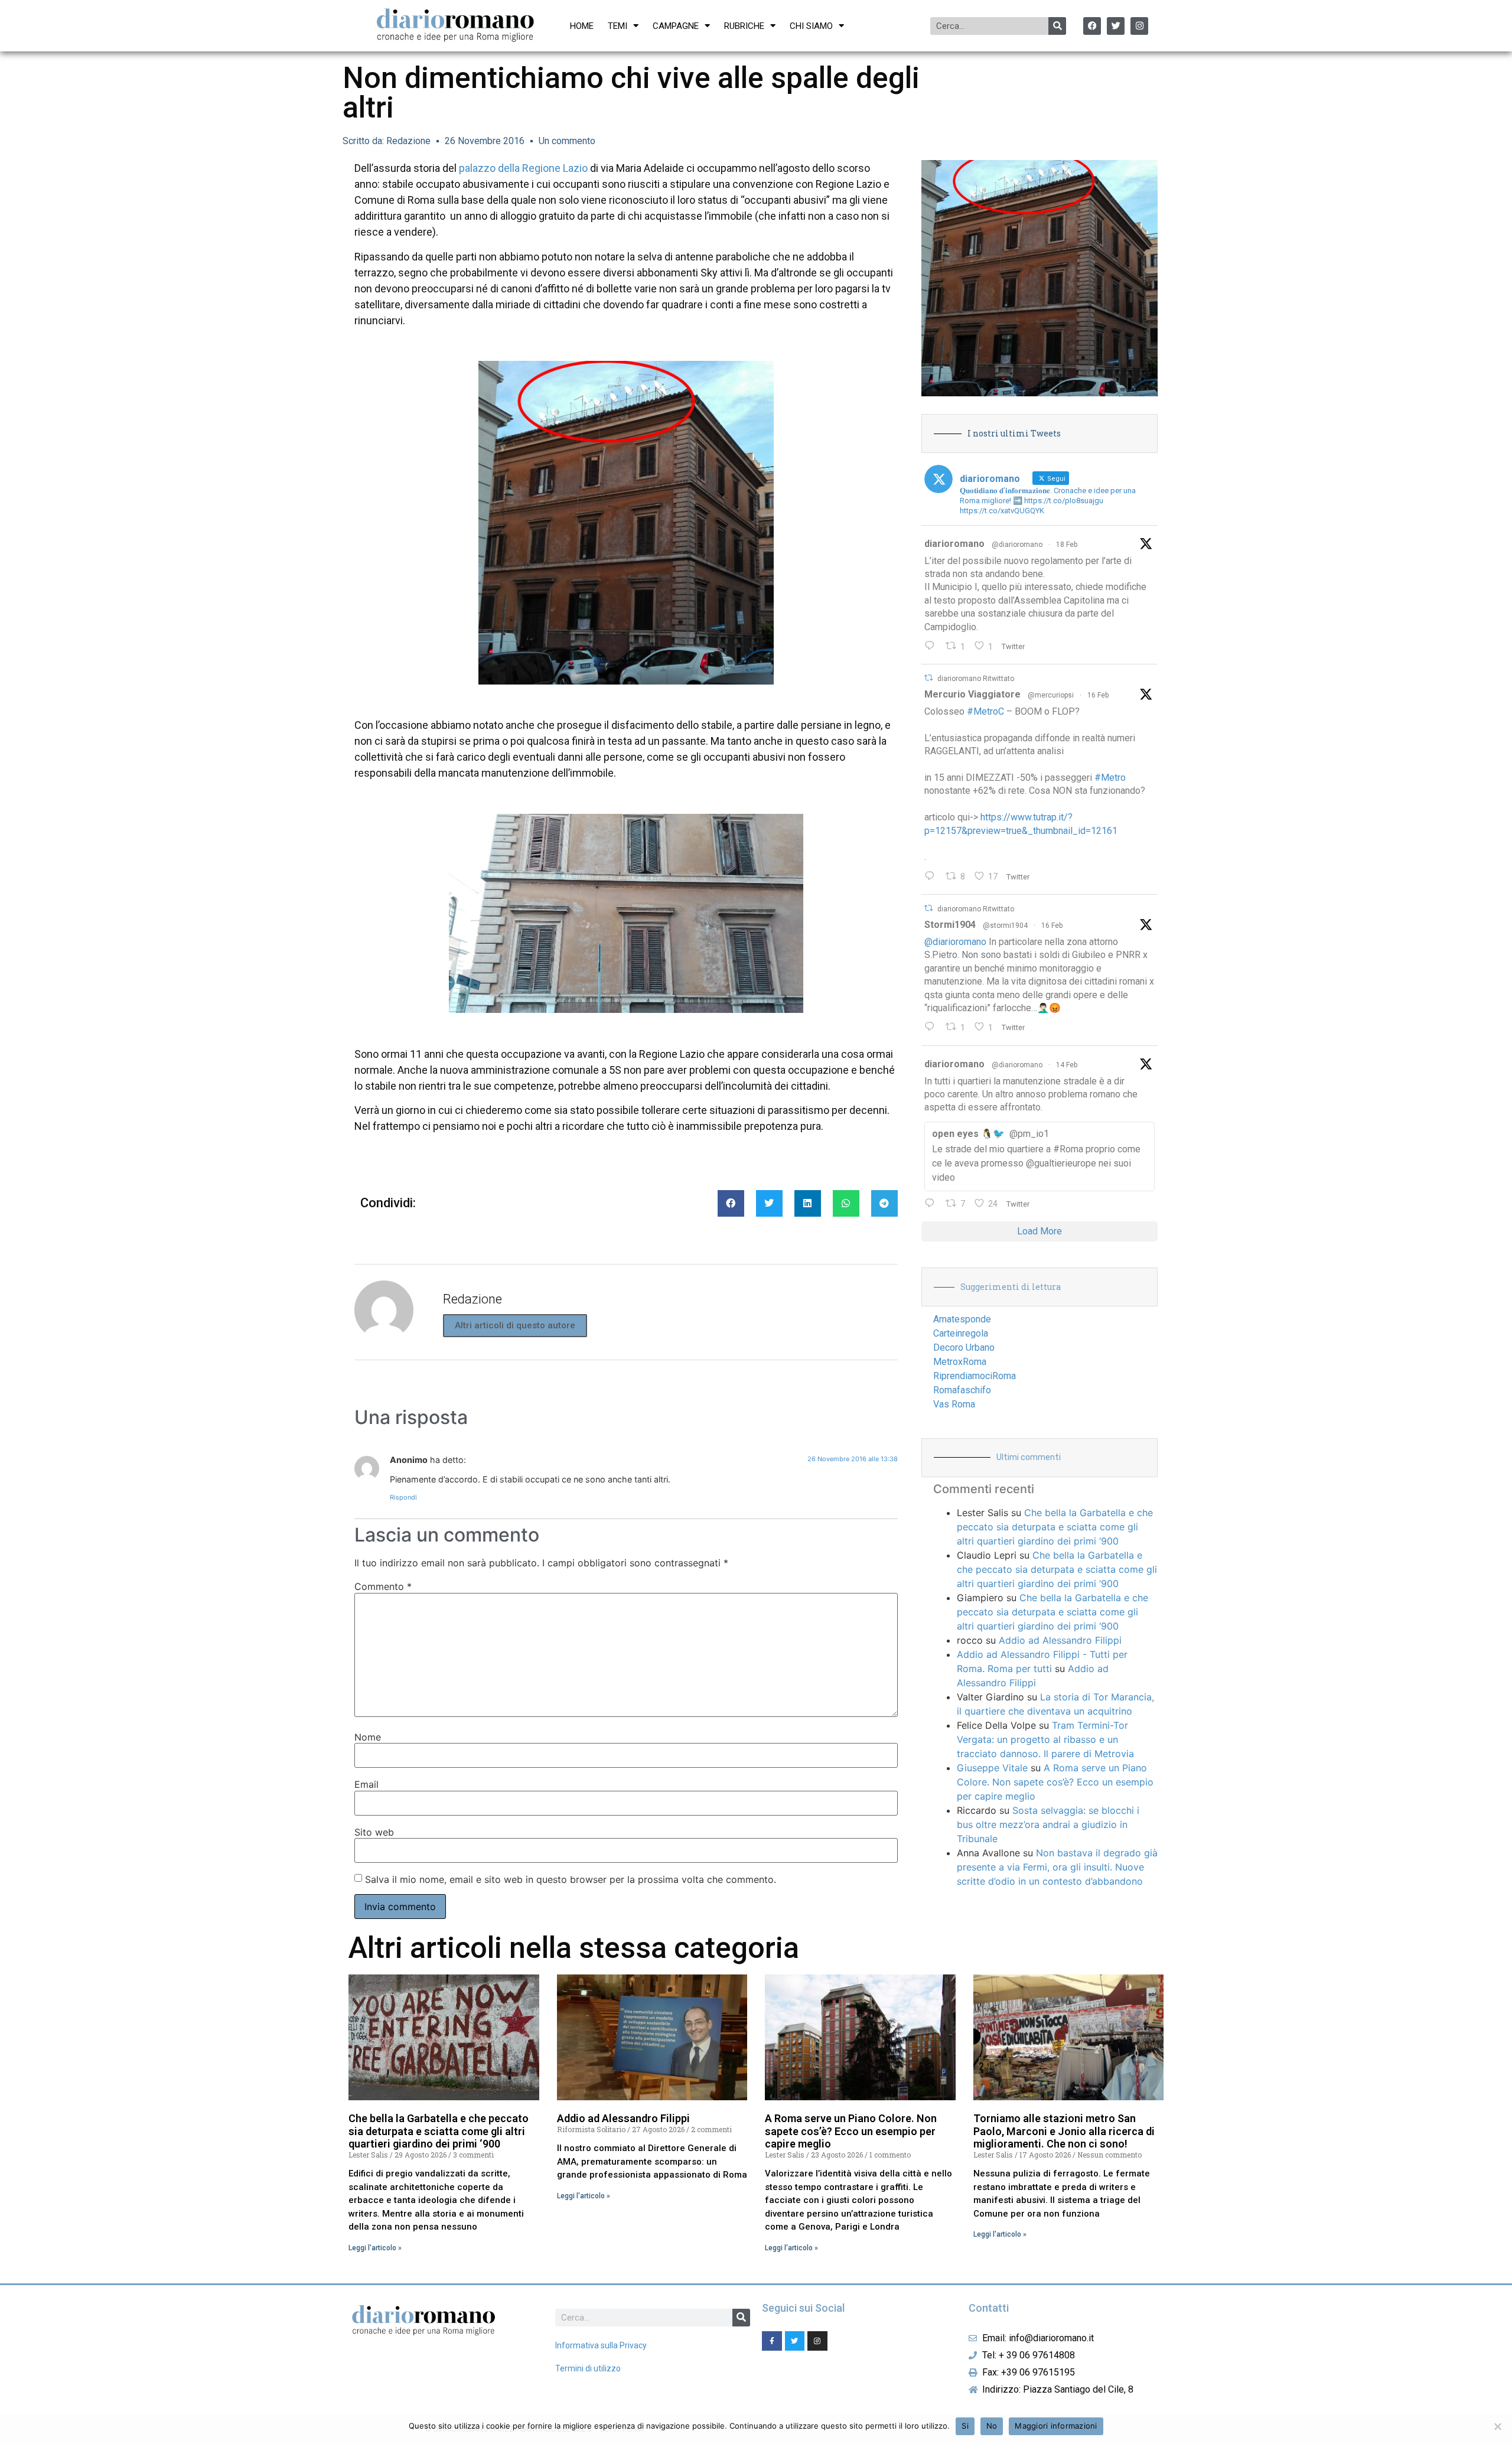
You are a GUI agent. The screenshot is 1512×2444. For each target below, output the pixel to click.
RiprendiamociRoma (975, 1376)
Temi (617, 26)
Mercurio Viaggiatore (972, 694)
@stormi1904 (1005, 926)
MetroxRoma (960, 1362)
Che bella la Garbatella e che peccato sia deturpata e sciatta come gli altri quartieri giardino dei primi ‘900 (1055, 1527)
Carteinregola (961, 1333)
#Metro (1110, 778)
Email (366, 1784)
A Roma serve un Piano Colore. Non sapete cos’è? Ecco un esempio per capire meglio (1055, 1782)
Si (965, 2426)
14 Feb (1067, 1065)
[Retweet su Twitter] (928, 678)
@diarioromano (1017, 545)
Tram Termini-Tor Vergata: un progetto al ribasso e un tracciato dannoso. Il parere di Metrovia (1045, 1739)
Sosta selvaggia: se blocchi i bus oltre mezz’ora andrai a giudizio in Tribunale (1048, 1824)
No (992, 2426)
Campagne (676, 26)
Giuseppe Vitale (992, 1768)
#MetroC (985, 711)
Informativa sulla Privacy (601, 2345)
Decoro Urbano (964, 1348)
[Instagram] (1139, 26)
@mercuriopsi (1051, 695)
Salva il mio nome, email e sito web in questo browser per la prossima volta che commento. (571, 1879)
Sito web (374, 1832)
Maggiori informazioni (1056, 2426)
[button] (731, 1203)
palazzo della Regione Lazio (523, 168)
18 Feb (1067, 545)
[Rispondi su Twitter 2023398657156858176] (932, 1028)
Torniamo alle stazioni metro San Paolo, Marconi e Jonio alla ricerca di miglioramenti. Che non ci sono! (1064, 2131)
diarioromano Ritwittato (976, 679)
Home (582, 26)
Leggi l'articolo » (375, 2248)
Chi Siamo (811, 26)
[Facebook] (1092, 26)
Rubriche (744, 26)
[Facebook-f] (772, 2341)
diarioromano (954, 544)
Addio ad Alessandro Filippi (1060, 1640)
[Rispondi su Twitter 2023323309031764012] (932, 877)
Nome (368, 1737)
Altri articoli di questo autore (515, 1325)
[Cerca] (1057, 26)
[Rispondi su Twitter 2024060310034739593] (932, 647)
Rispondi (403, 1497)
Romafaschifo (962, 1390)
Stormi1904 (950, 925)
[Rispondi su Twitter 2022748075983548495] (932, 1204)
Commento (383, 1586)
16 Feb (1098, 695)
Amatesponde (962, 1319)
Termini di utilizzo (588, 2368)
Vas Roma (954, 1404)
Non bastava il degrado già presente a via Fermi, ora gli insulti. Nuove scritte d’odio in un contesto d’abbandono (1057, 1867)
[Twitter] (1116, 26)
